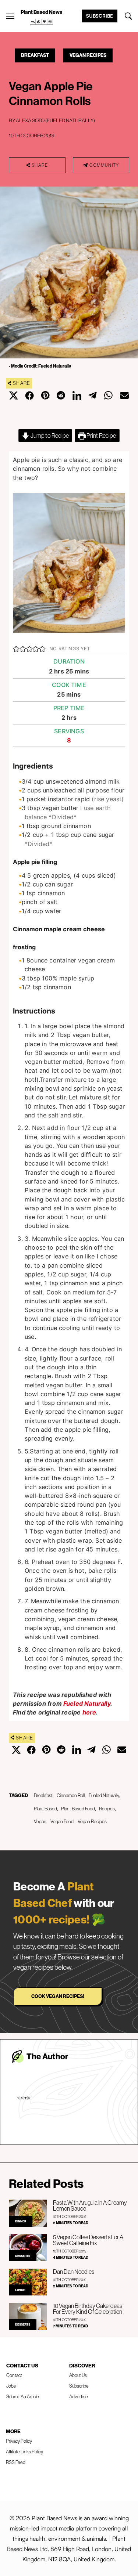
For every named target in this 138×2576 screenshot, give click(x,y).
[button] (16, 648)
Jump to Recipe (49, 436)
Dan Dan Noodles (74, 2272)
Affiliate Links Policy (24, 2452)
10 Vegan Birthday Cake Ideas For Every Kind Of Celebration (88, 2309)
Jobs (11, 2386)
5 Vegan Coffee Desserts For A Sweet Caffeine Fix (88, 2240)
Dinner (21, 2221)
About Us (78, 2375)
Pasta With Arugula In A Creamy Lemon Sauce (90, 2205)
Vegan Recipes (88, 55)
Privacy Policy (19, 2441)
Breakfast (35, 55)
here (89, 1712)
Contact (14, 2375)
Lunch (20, 2290)
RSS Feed (16, 2462)
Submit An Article (23, 2396)
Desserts (23, 2256)
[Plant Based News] (10, 16)
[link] (42, 22)
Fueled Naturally (87, 1704)
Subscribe (100, 16)
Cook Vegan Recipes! (58, 1996)
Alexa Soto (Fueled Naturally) (55, 120)
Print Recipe (101, 436)
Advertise (79, 2396)
